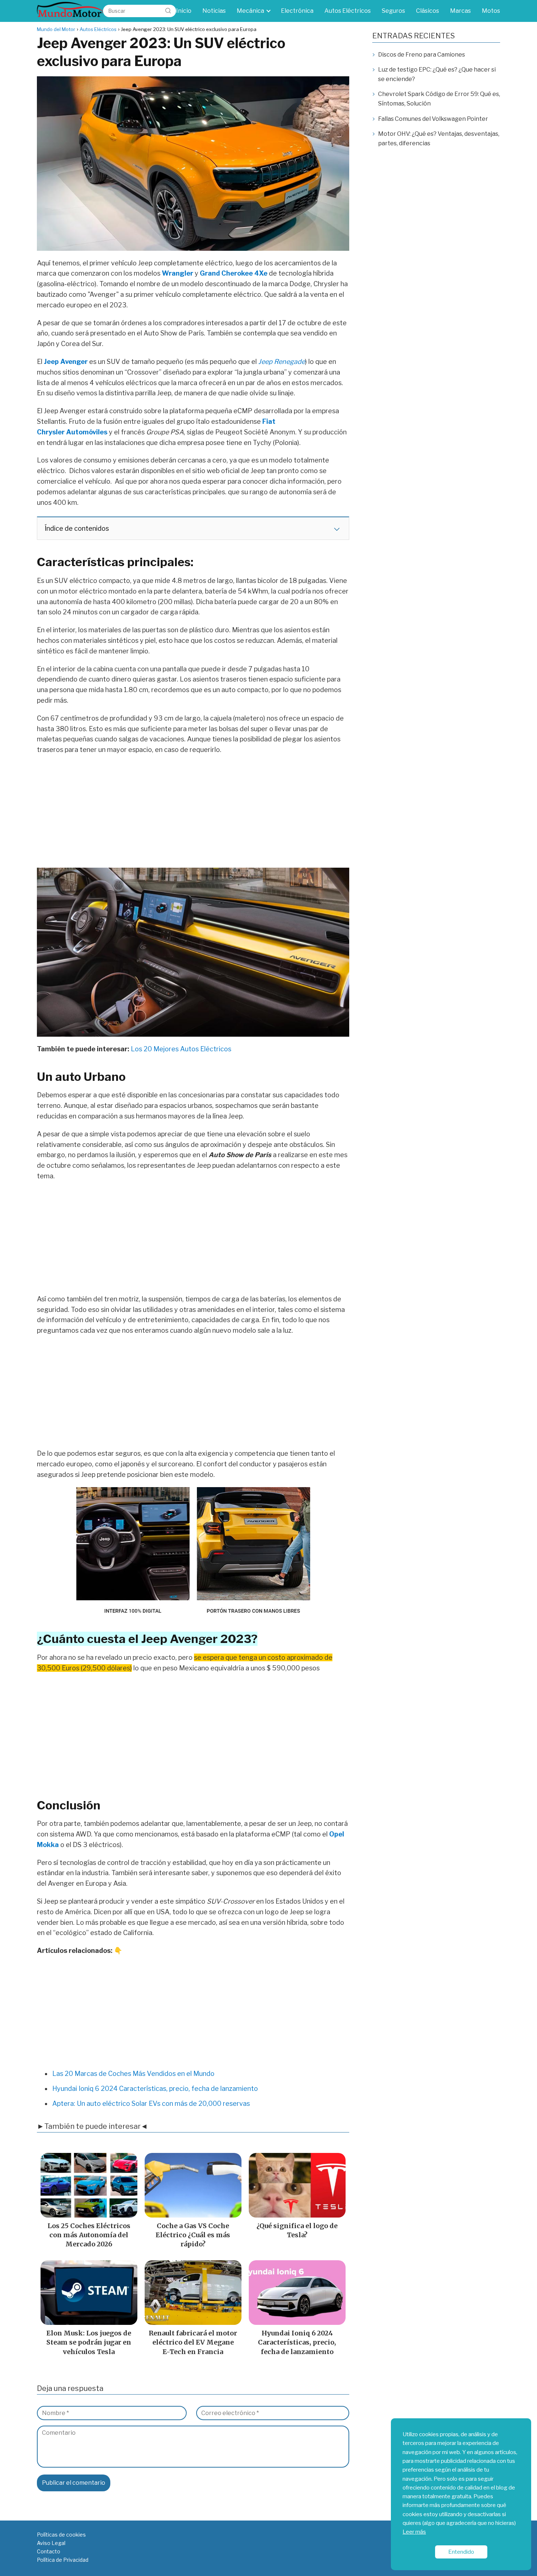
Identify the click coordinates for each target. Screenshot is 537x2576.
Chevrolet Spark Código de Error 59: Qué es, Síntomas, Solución (439, 99)
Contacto (49, 2551)
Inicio (184, 11)
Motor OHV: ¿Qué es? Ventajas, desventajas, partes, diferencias (439, 139)
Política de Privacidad (63, 2560)
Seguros (393, 11)
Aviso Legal (51, 2543)
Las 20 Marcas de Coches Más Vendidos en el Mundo (133, 2074)
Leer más (414, 2532)
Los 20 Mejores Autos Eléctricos (181, 1049)
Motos (491, 11)
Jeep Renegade (282, 362)
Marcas (460, 11)
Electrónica (297, 11)
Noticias (214, 11)
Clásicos (428, 11)
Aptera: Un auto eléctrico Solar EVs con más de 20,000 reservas (151, 2103)
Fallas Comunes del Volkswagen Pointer (433, 119)
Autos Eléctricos (348, 11)
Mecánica (250, 11)
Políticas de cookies (61, 2535)
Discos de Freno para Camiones (422, 55)
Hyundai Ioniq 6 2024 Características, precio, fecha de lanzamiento (155, 2089)
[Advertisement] (193, 814)
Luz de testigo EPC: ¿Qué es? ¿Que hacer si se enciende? (437, 74)
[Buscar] (168, 11)
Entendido (461, 2552)
